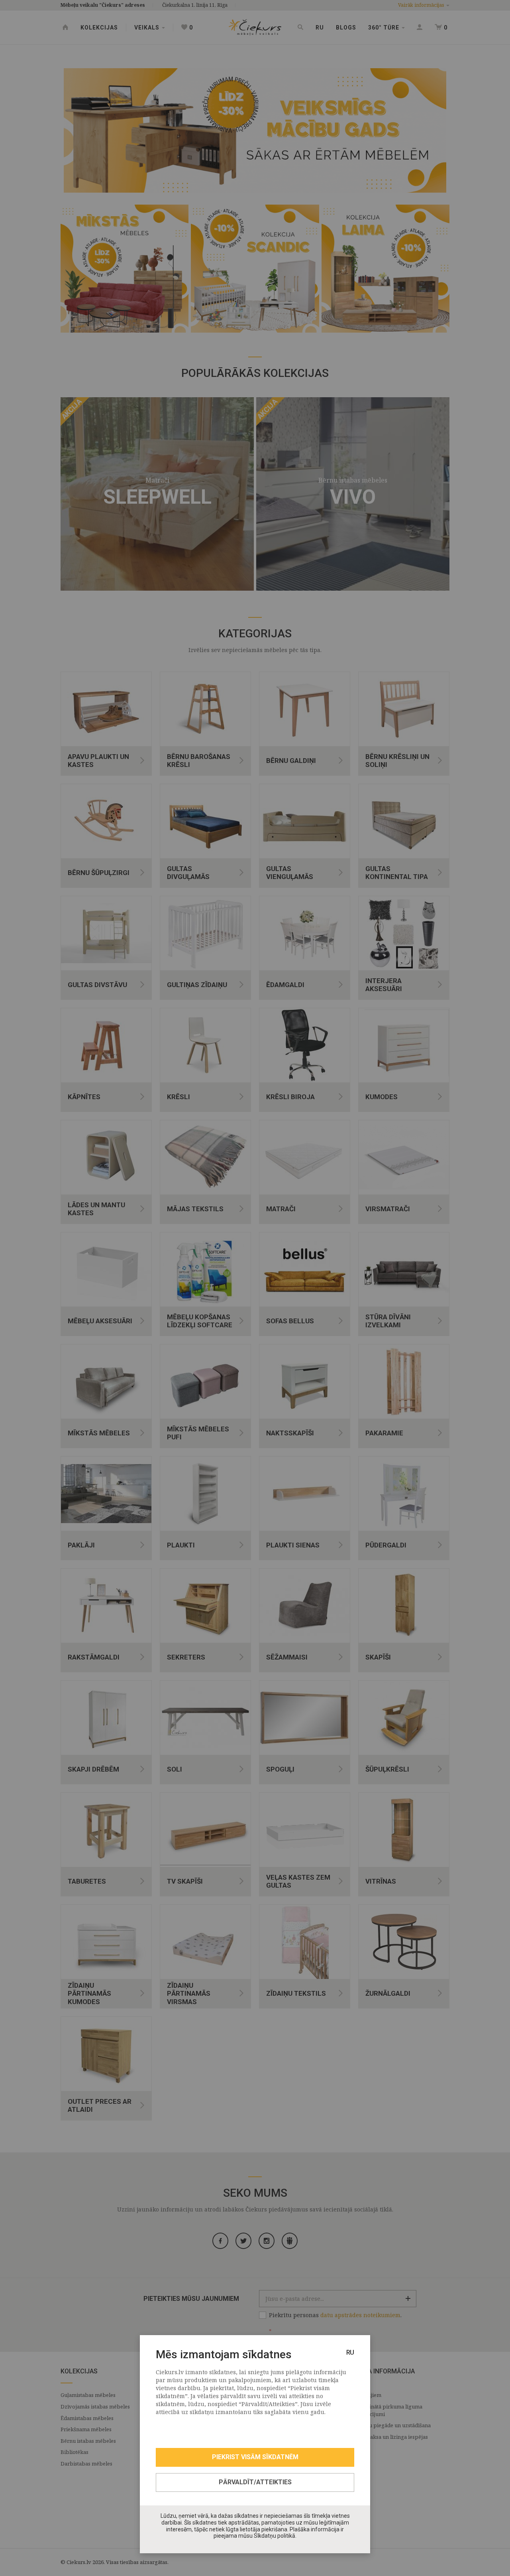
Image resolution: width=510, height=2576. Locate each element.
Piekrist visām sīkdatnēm (255, 2457)
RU (350, 2352)
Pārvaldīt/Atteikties (255, 2482)
